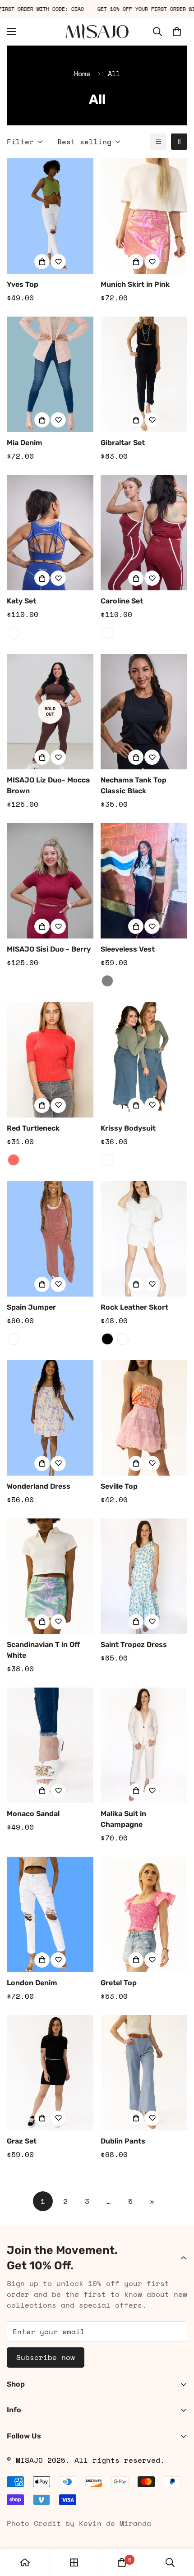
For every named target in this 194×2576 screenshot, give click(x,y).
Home (82, 74)
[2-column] (179, 142)
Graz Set (22, 2141)
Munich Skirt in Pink (135, 284)
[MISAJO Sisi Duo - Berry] (50, 881)
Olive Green (107, 1160)
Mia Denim (25, 443)
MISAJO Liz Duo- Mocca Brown (48, 785)
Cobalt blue (14, 633)
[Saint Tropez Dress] (144, 1576)
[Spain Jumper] (50, 1239)
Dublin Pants (123, 2141)
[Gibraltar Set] (144, 374)
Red (14, 1160)
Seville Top (119, 1486)
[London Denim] (50, 1914)
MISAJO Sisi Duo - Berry (49, 949)
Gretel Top (119, 1983)
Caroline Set (122, 601)
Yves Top (23, 284)
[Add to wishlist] (58, 262)
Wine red (107, 633)
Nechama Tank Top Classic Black (134, 785)
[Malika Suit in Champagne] (144, 1745)
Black (107, 1339)
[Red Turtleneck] (50, 1060)
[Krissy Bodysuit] (144, 1060)
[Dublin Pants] (144, 2073)
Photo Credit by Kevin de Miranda (79, 2523)
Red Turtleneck (33, 1128)
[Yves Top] (50, 216)
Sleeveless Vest (128, 949)
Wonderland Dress (39, 1486)
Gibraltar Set (123, 443)
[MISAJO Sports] (97, 32)
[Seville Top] (144, 1418)
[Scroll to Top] (178, 2528)
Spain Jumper (31, 1307)
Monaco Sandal (33, 1814)
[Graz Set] (50, 2073)
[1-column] (158, 142)
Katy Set (21, 601)
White (123, 1339)
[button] (177, 32)
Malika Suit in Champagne (123, 1819)
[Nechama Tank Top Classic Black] (144, 712)
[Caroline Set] (144, 533)
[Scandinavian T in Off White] (50, 1576)
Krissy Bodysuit (128, 1128)
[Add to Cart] (42, 262)
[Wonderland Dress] (50, 1418)
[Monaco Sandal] (50, 1745)
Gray (107, 981)
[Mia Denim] (50, 374)
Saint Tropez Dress (134, 1644)
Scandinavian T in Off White (43, 1650)
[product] (25, 2562)
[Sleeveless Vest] (144, 881)
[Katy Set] (50, 533)
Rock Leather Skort (134, 1307)
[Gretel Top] (144, 1914)
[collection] (74, 2562)
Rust (14, 1339)
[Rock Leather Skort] (144, 1239)
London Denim (32, 1983)
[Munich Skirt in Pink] (144, 216)
